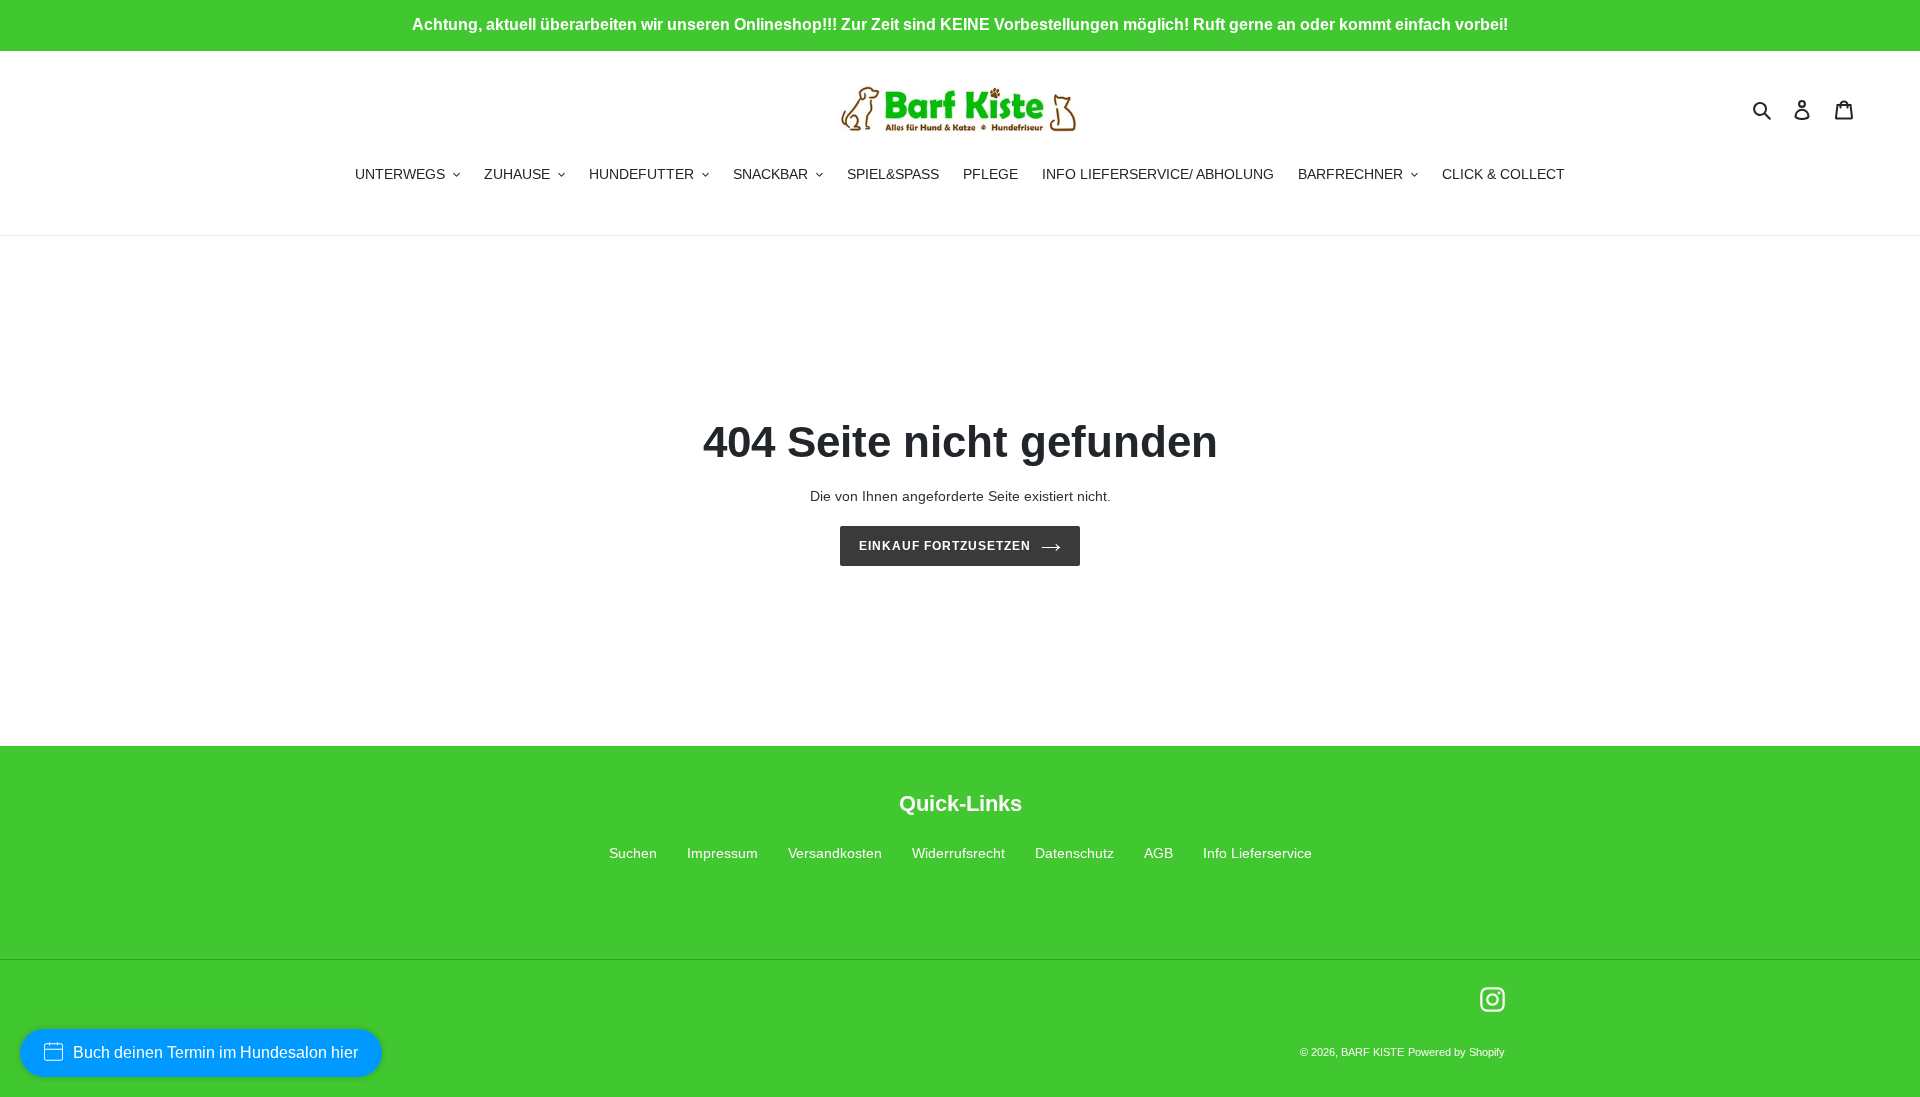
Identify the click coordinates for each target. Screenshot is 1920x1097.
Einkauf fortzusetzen (944, 546)
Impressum (722, 853)
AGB (1158, 853)
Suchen (633, 853)
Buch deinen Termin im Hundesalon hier (215, 1052)
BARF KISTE (1372, 1052)
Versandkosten (835, 853)
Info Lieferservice (1257, 853)
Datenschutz (1074, 853)
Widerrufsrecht (958, 853)
